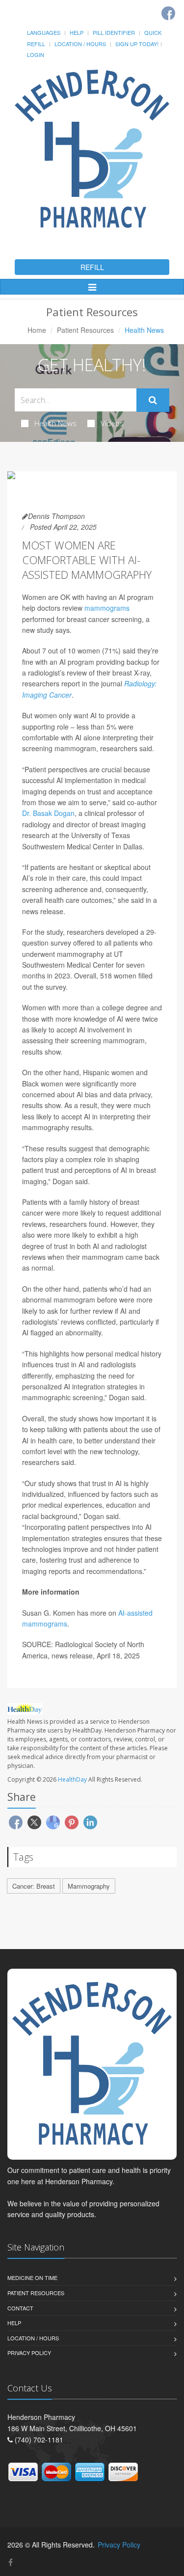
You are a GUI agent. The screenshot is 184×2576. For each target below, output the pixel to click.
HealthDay (72, 1779)
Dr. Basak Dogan (48, 813)
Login (36, 54)
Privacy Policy (29, 2353)
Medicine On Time (32, 2278)
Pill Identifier (114, 32)
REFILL (92, 267)
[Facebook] (168, 13)
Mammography (89, 1886)
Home (37, 330)
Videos (112, 423)
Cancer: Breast (34, 1886)
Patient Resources (85, 330)
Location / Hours (80, 44)
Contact (20, 2308)
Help (77, 32)
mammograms (107, 608)
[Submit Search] (153, 400)
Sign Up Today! (137, 44)
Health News (55, 423)
